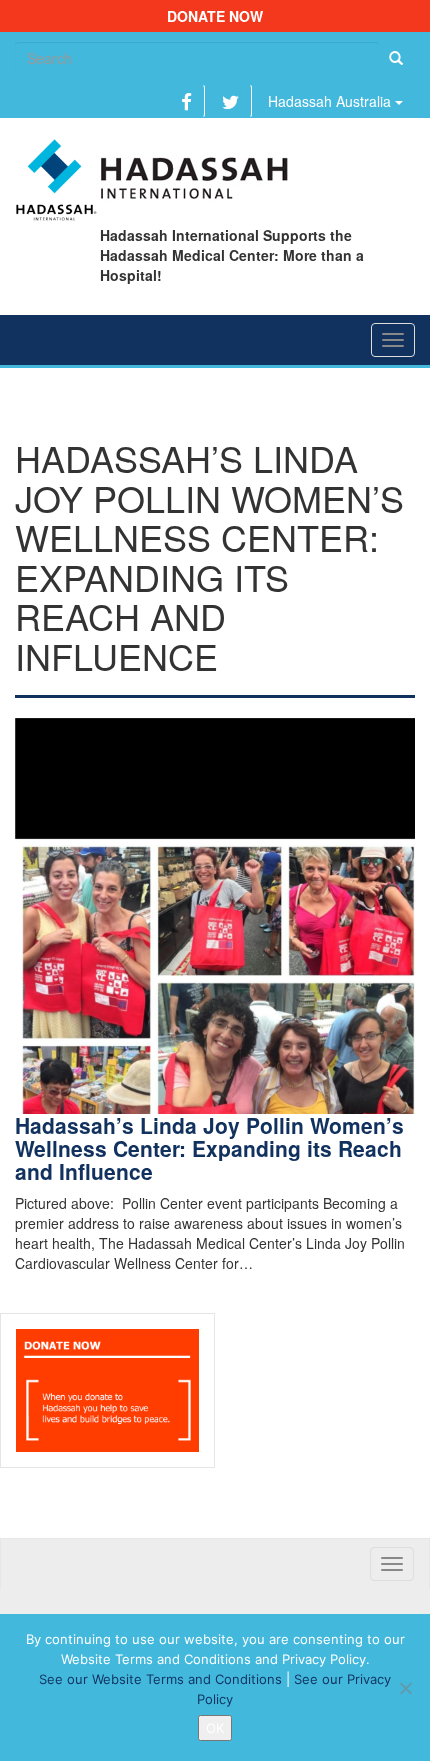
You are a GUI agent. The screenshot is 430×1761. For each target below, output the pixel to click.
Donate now (215, 16)
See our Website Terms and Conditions (160, 1679)
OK (215, 1728)
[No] (405, 1688)
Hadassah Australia (331, 101)
